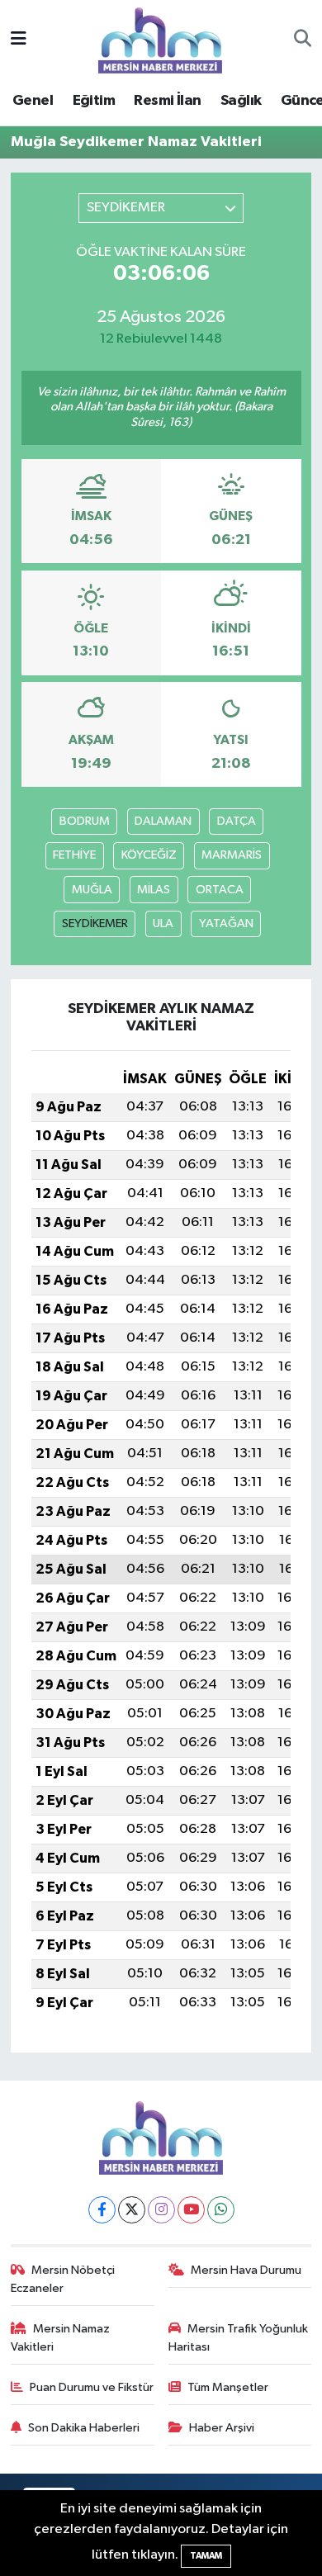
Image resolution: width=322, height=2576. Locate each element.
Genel (33, 101)
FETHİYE (74, 855)
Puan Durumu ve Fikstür (92, 2387)
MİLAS (154, 890)
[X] (132, 2210)
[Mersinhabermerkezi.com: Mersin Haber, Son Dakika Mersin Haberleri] (160, 39)
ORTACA (220, 890)
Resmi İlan (167, 101)
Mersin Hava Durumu (246, 2270)
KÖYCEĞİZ (149, 855)
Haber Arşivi (222, 2428)
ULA (163, 923)
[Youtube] (191, 2210)
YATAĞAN (226, 923)
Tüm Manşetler (228, 2387)
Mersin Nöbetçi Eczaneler (63, 2279)
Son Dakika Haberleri (84, 2428)
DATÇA (237, 821)
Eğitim (94, 101)
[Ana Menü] (19, 40)
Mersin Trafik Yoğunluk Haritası (239, 2338)
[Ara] (303, 40)
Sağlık (241, 101)
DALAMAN (163, 821)
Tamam (206, 2556)
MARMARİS (232, 855)
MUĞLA (92, 890)
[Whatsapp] (221, 2210)
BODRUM (85, 821)
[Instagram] (161, 2210)
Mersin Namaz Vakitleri (61, 2338)
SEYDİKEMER (95, 923)
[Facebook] (102, 2210)
